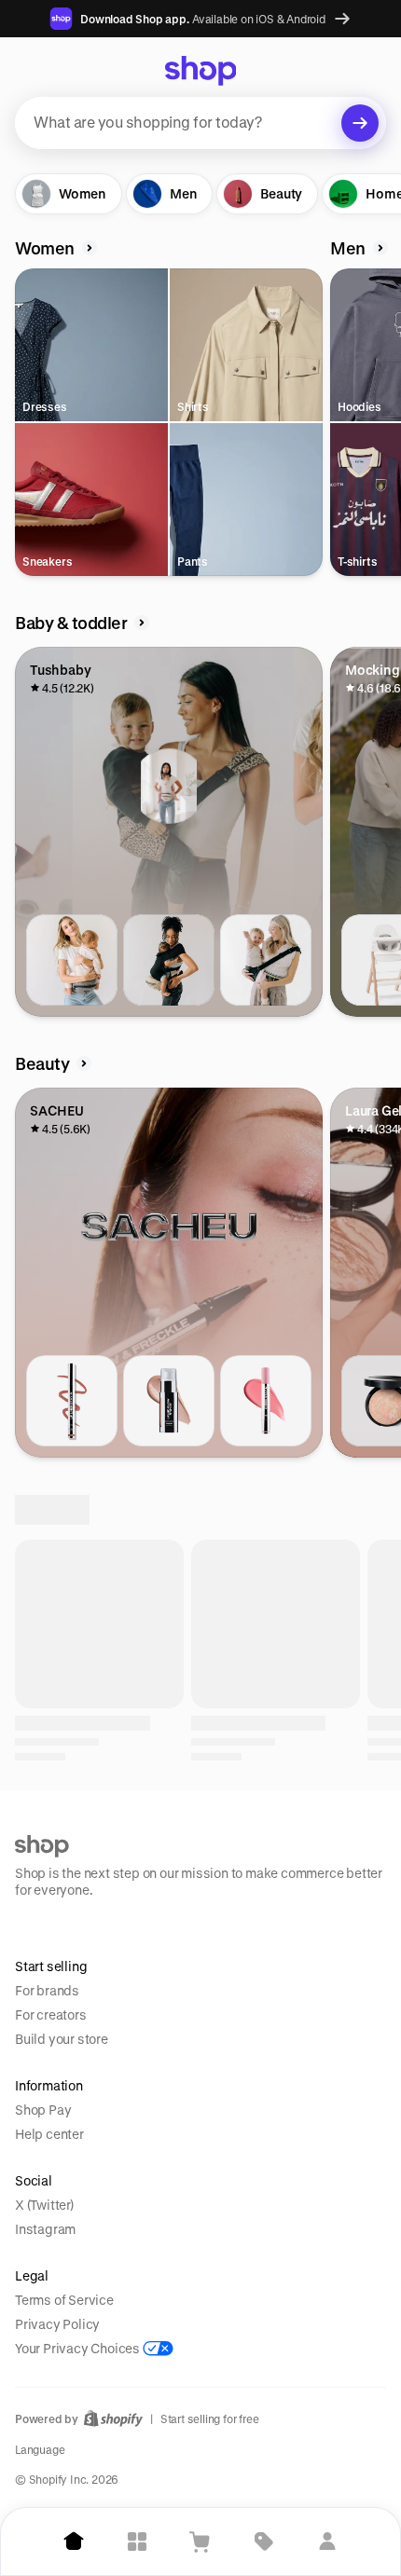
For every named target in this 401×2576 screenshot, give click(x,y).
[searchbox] (200, 123)
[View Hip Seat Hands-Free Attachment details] (169, 960)
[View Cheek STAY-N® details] (266, 1401)
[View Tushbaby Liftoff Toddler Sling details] (266, 960)
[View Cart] (200, 2542)
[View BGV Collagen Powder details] (72, 1842)
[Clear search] (360, 123)
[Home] (74, 2542)
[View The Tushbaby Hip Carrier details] (72, 960)
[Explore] (137, 2542)
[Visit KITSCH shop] (238, 2041)
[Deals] (264, 2542)
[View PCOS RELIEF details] (169, 1842)
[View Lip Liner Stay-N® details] (72, 1401)
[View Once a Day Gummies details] (266, 1842)
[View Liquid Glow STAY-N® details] (169, 1401)
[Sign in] (327, 2542)
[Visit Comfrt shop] (87, 2041)
